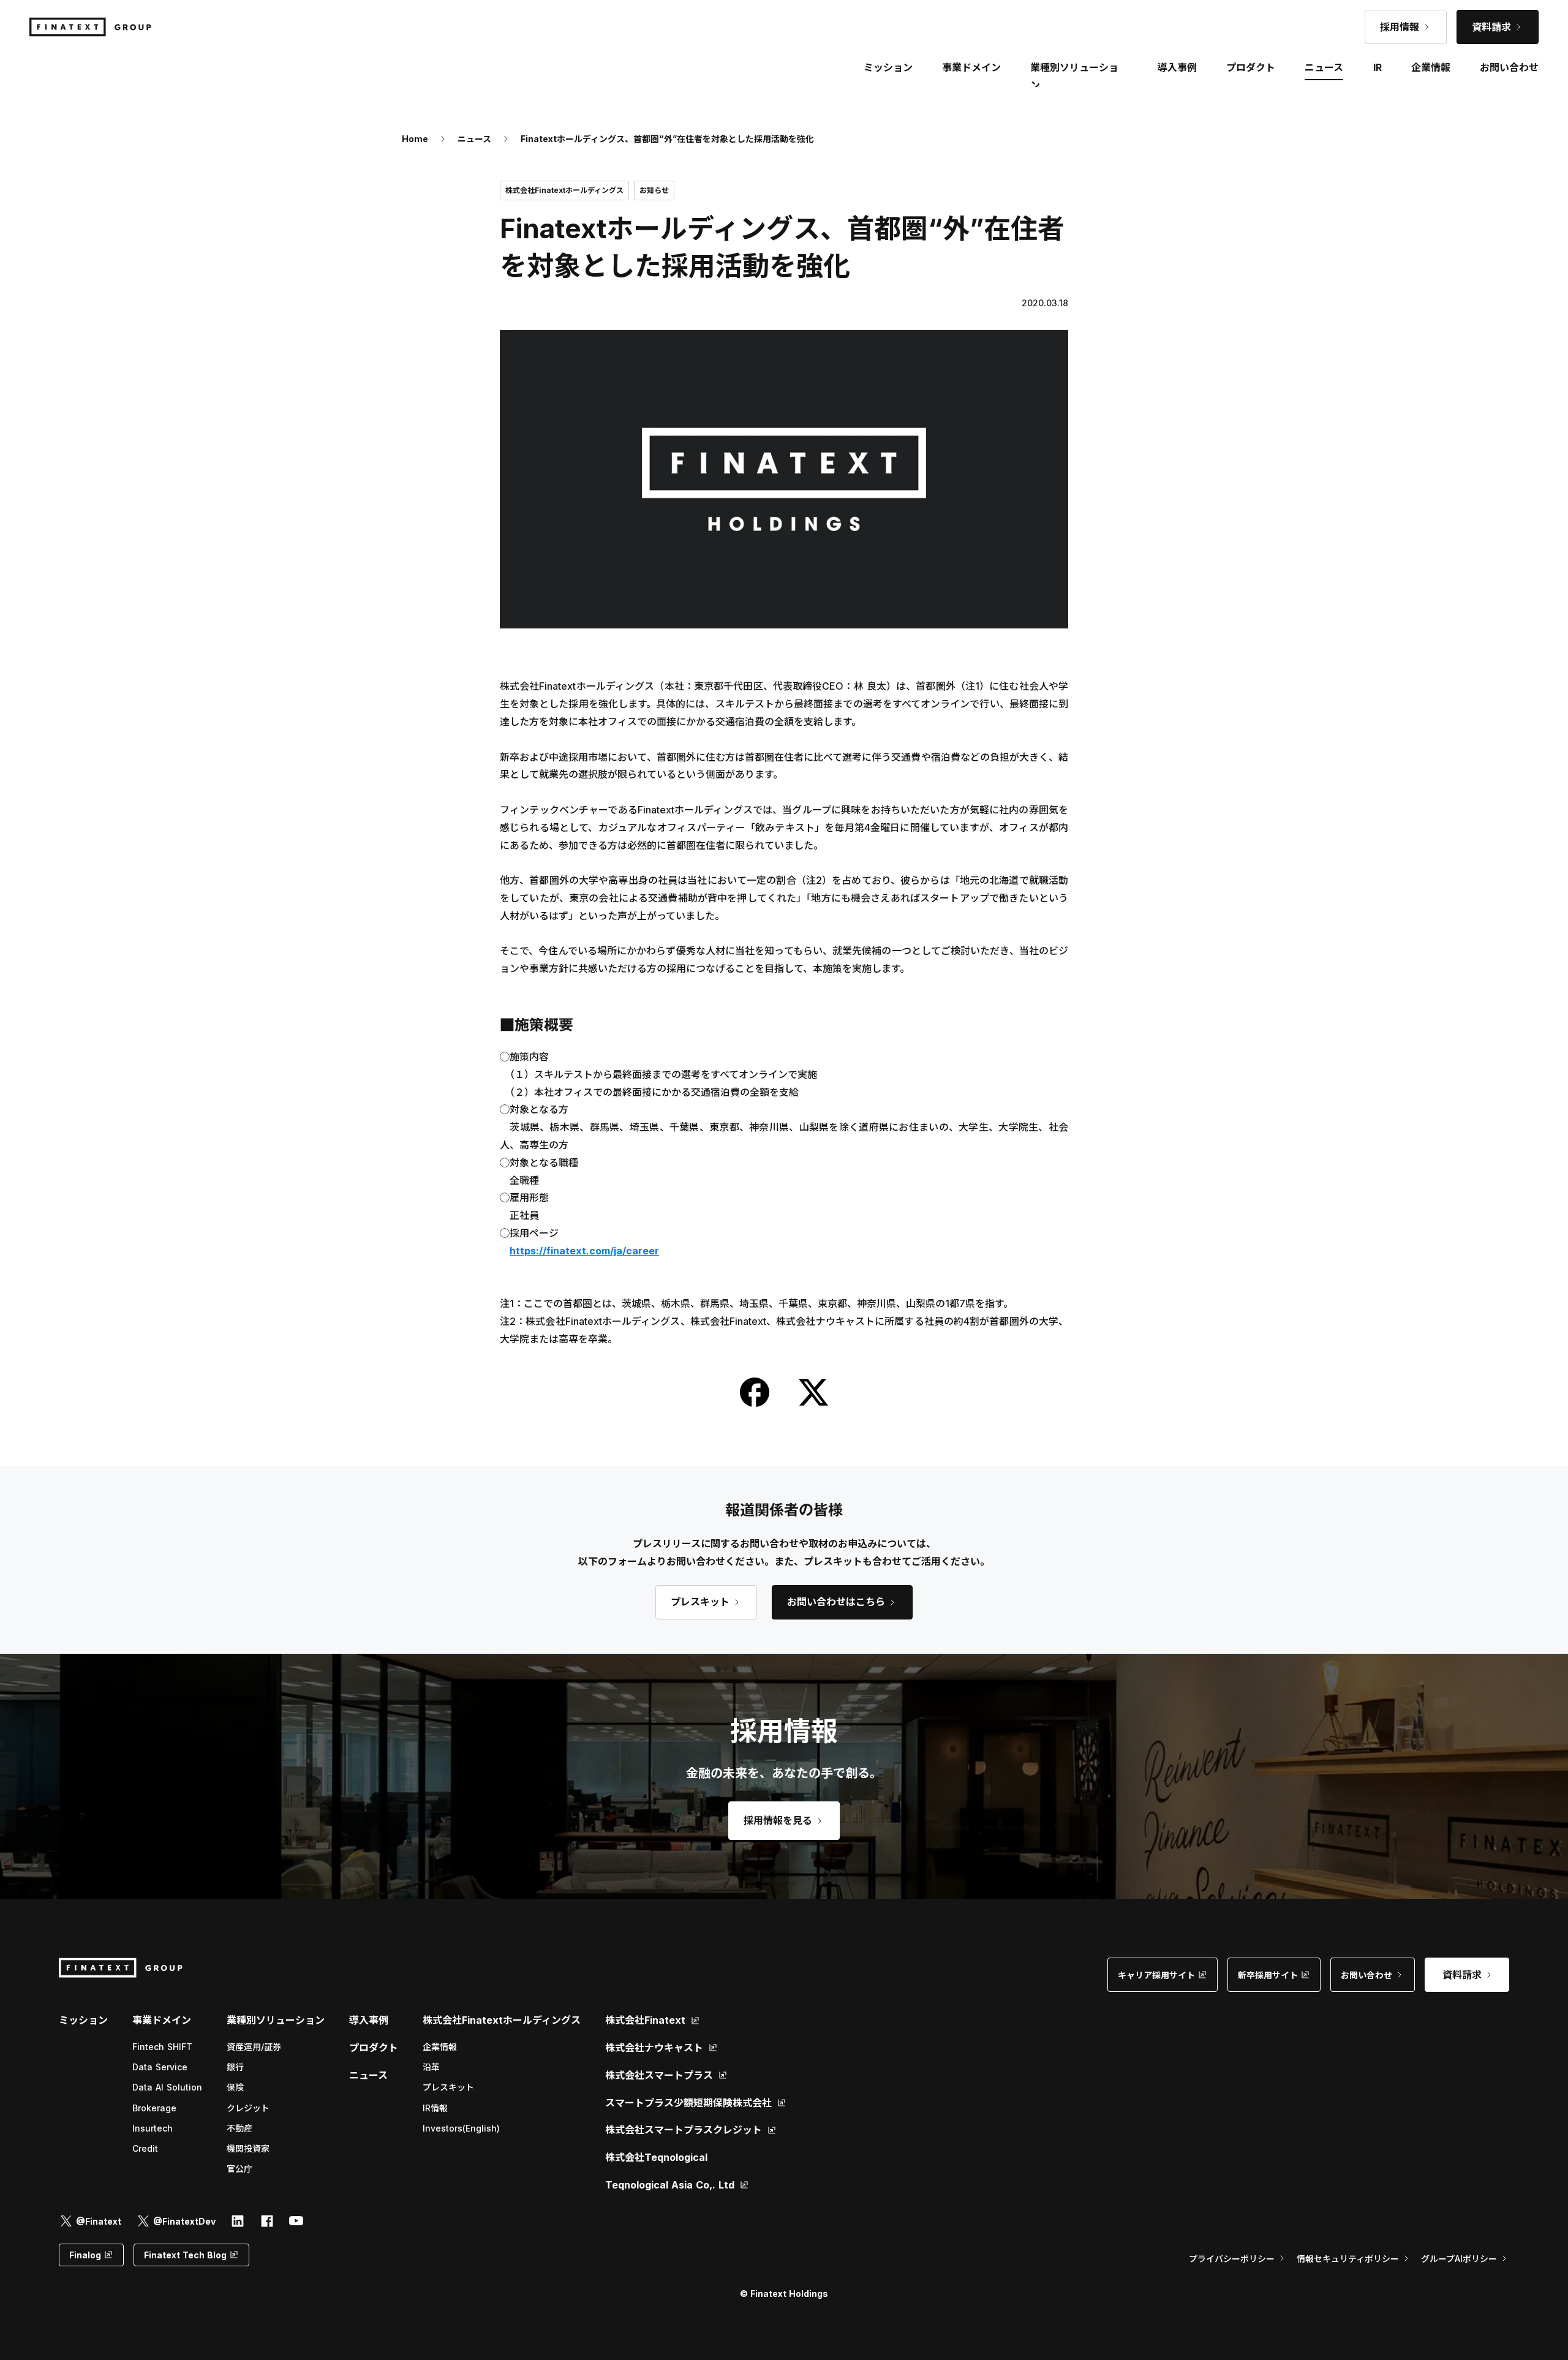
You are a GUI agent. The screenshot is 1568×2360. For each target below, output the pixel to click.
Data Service (160, 2067)
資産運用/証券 (254, 2047)
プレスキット (448, 2087)
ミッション (83, 2020)
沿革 (431, 2067)
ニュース (474, 139)
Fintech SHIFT (162, 2047)
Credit (145, 2148)
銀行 (235, 2067)
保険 (235, 2087)
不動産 (239, 2128)
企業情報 (440, 2047)
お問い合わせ (1509, 67)
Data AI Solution (167, 2087)
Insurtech (153, 2128)
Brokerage (154, 2108)
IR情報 (435, 2108)
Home (415, 139)
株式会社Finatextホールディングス (502, 2020)
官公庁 (239, 2169)
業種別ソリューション (276, 2020)
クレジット (248, 2108)
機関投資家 (248, 2148)
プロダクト (374, 2048)
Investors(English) (461, 2128)
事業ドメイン (971, 67)
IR (1378, 67)
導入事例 (369, 2020)
